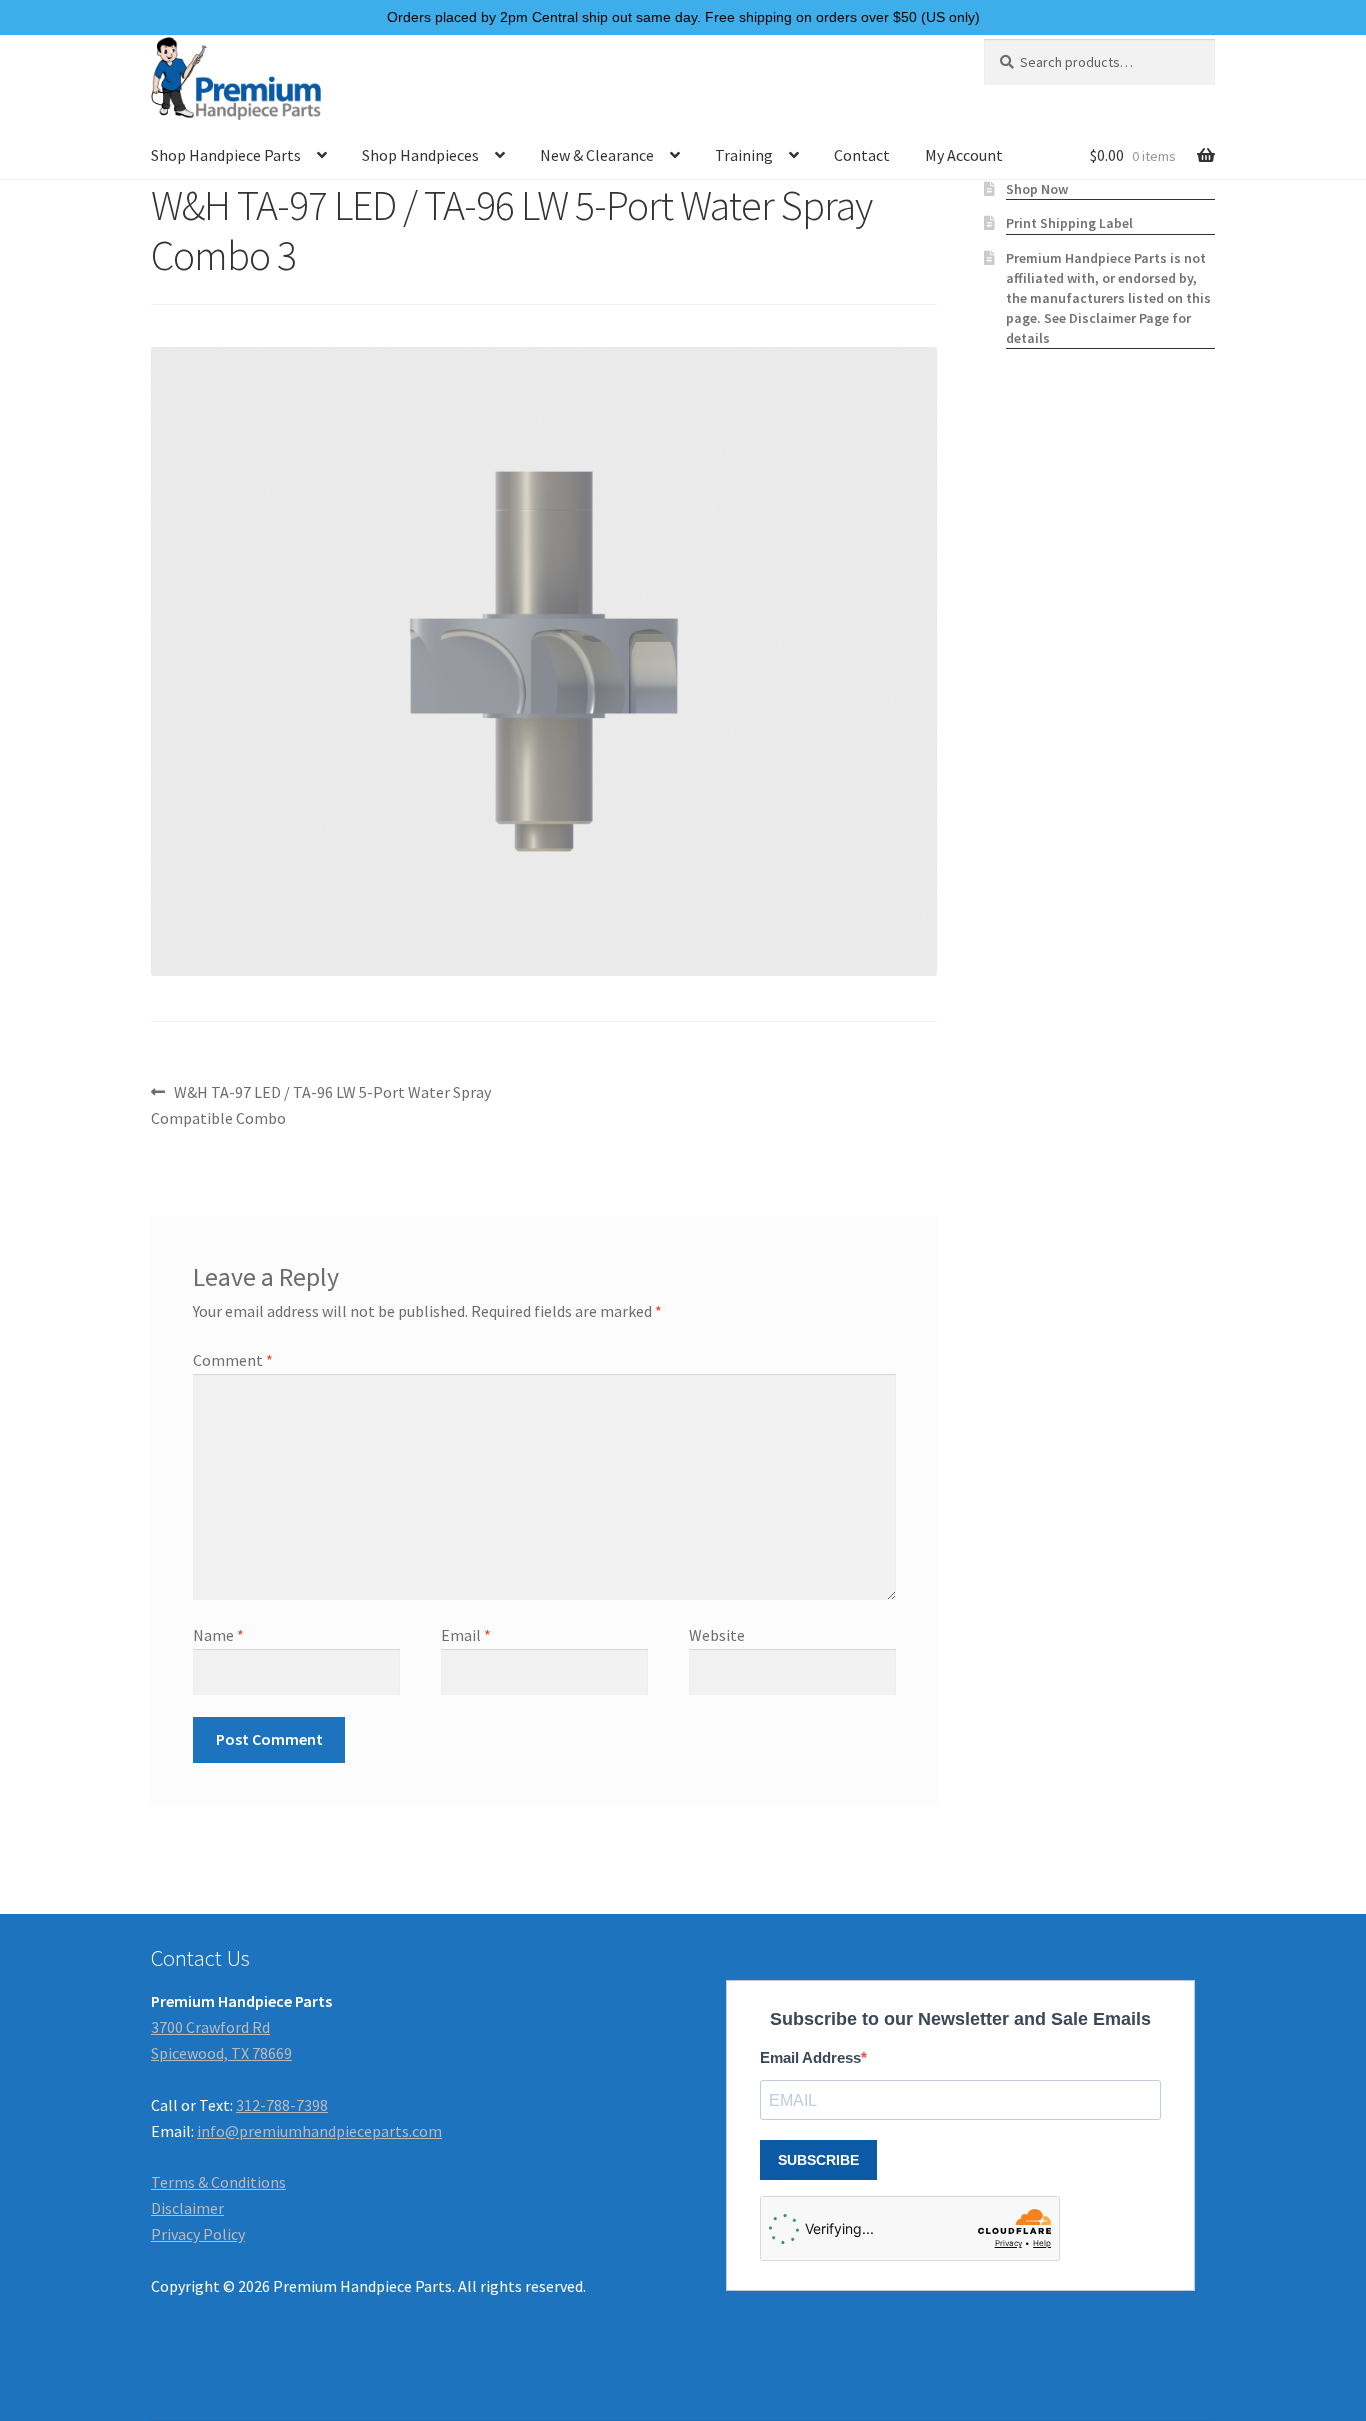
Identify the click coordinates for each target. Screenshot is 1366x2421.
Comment (233, 1360)
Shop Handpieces (420, 155)
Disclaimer (187, 2208)
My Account (964, 155)
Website (717, 1635)
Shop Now (1037, 189)
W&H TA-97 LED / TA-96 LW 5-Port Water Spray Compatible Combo (321, 1104)
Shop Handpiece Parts (226, 155)
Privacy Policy (198, 2234)
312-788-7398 (282, 2105)
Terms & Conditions (218, 2182)
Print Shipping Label (1069, 223)
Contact (862, 155)
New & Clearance (597, 155)
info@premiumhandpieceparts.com (319, 2131)
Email (466, 1635)
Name (218, 1635)
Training (744, 155)
